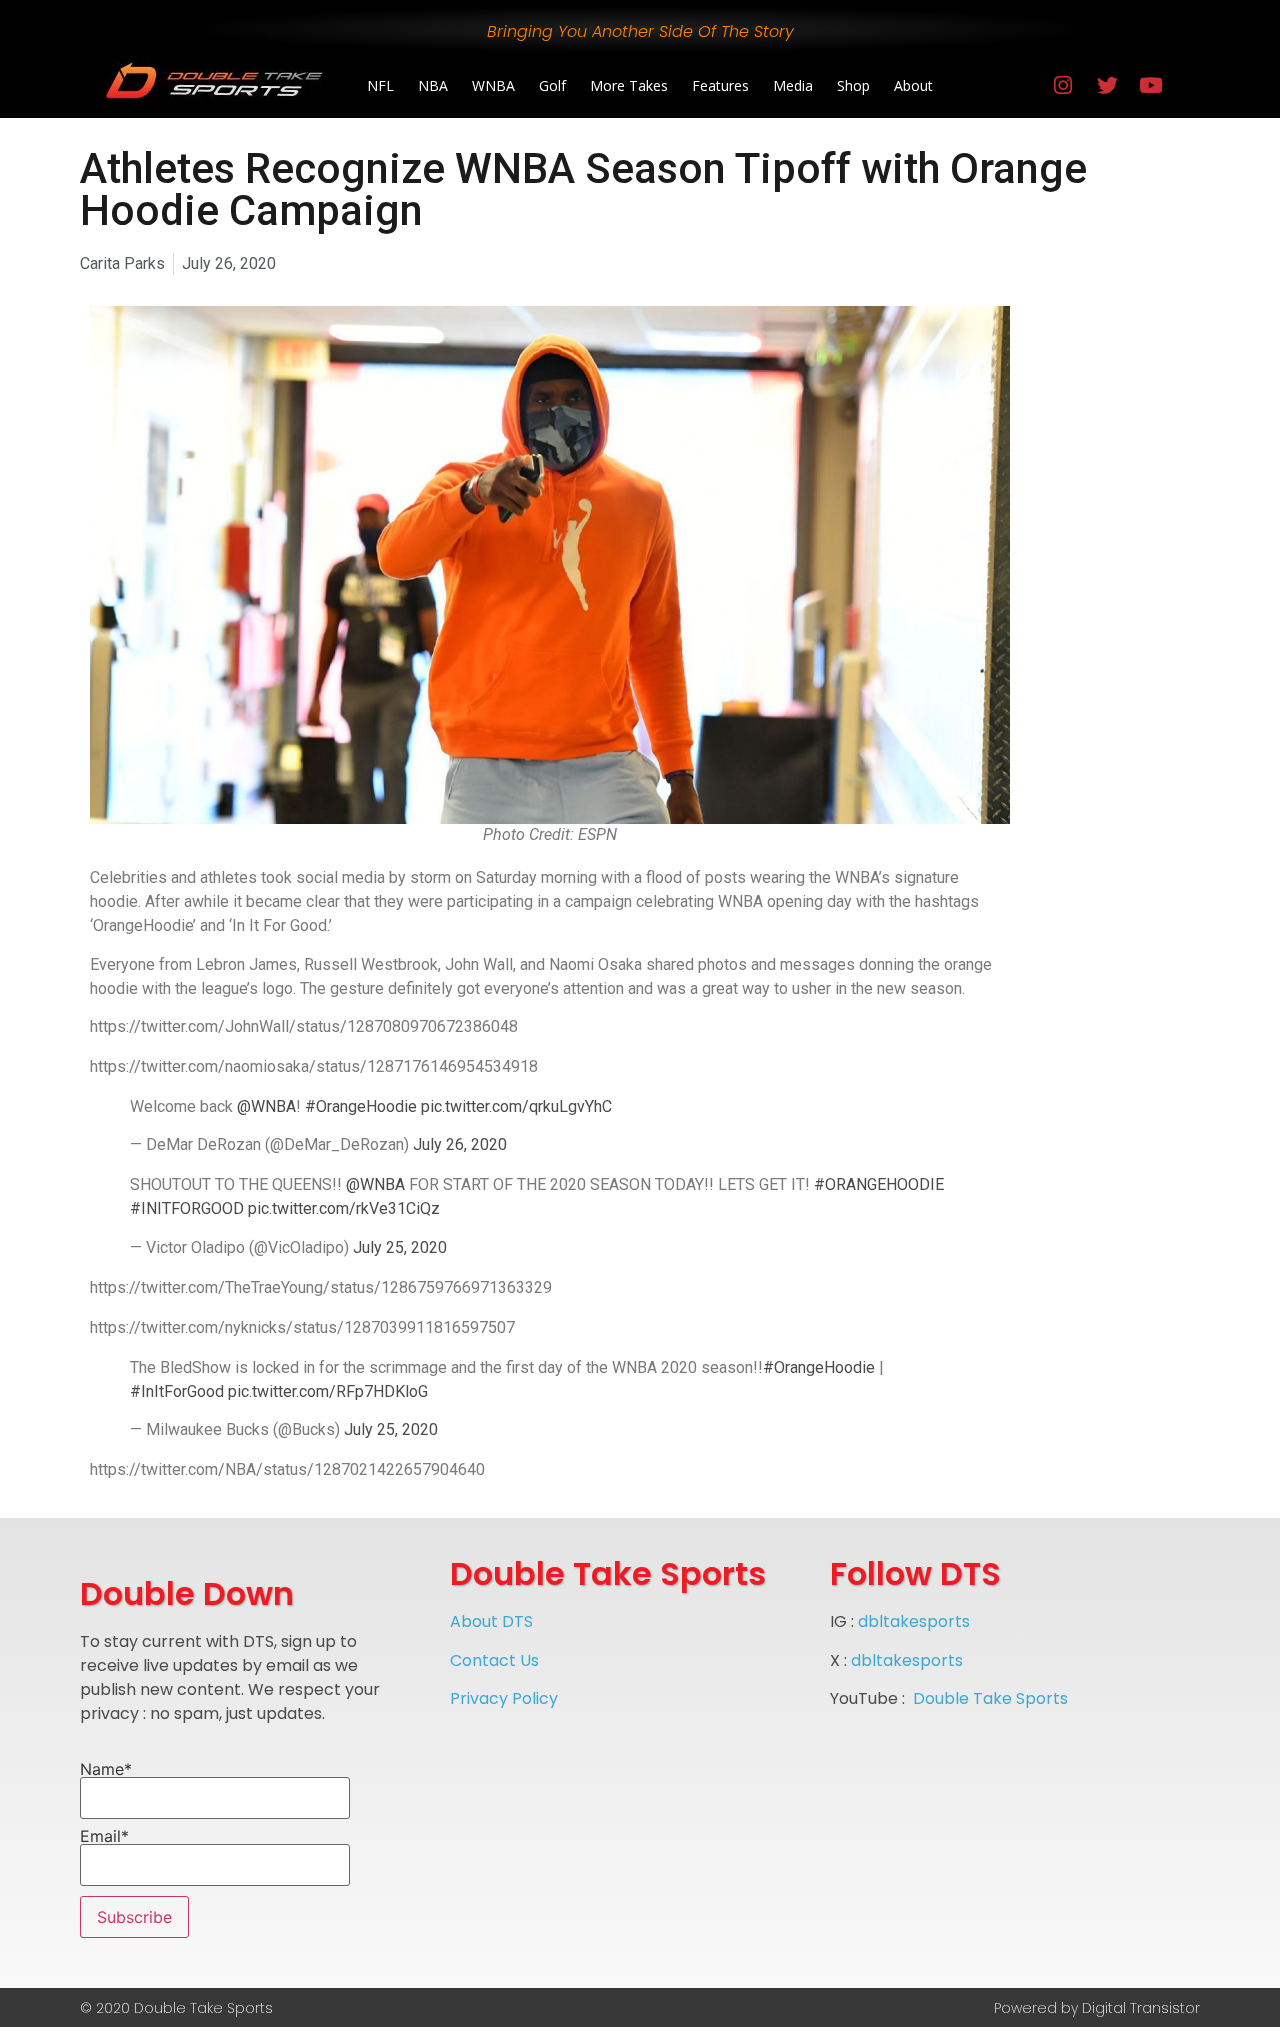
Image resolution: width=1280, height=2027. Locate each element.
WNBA (493, 85)
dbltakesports (914, 1621)
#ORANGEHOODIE (879, 1184)
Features (720, 85)
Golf (552, 85)
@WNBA (266, 1106)
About (913, 85)
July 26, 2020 (460, 1144)
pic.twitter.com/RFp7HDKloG (328, 1391)
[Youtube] (1151, 86)
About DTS (491, 1621)
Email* (104, 1837)
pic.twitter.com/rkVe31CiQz (344, 1208)
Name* (106, 1770)
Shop (853, 85)
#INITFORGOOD (187, 1208)
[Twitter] (1107, 86)
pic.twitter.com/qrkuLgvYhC (516, 1106)
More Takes (629, 85)
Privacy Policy (504, 1698)
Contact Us (494, 1660)
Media (793, 85)
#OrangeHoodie (361, 1106)
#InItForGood (177, 1391)
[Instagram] (1063, 86)
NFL (380, 85)
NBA (433, 85)
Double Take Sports (990, 1698)
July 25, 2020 (400, 1247)
